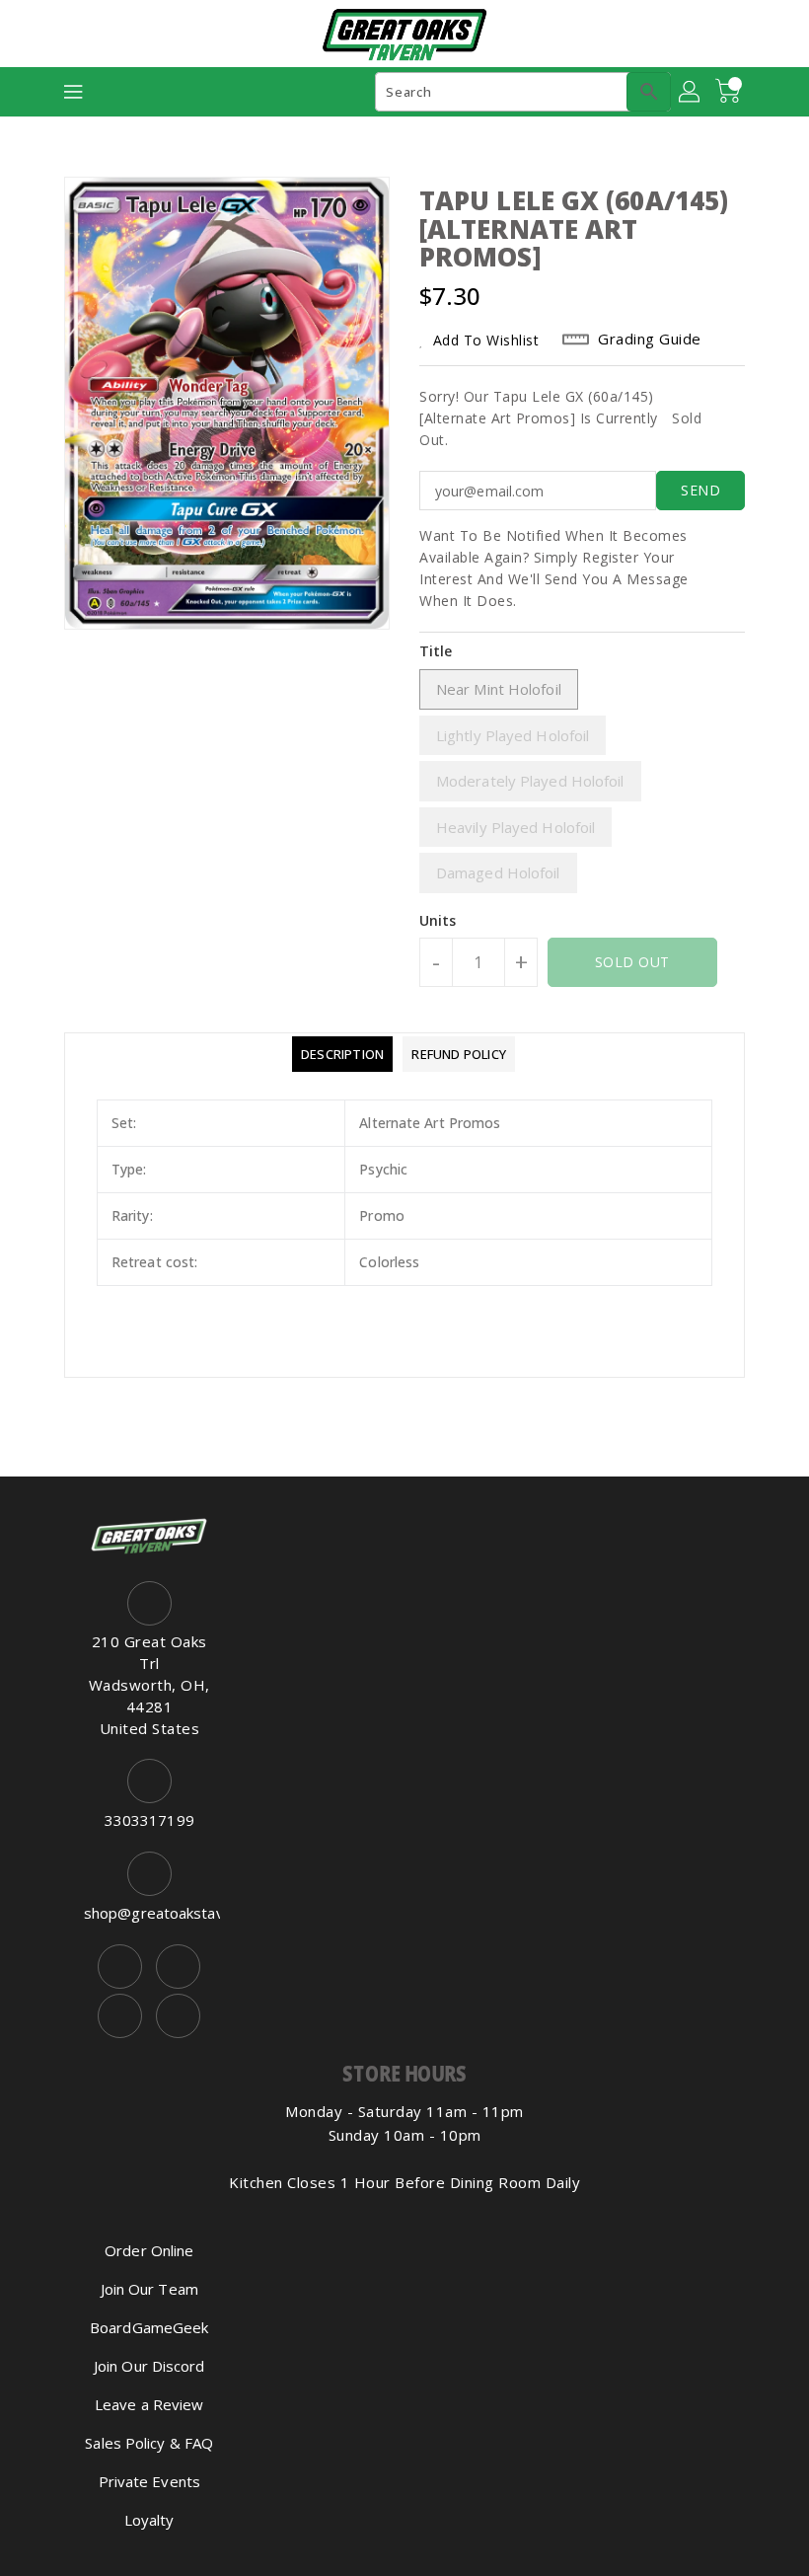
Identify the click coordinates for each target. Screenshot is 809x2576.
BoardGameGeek (149, 2327)
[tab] (342, 1054)
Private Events (149, 2481)
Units (438, 921)
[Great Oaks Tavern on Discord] (178, 2016)
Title (436, 651)
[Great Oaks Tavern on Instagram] (178, 1967)
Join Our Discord (149, 2366)
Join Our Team (149, 2289)
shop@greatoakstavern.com (149, 1913)
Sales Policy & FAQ (149, 2443)
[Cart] (730, 92)
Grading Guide (650, 339)
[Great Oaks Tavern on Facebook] (120, 1967)
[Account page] (691, 92)
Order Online (149, 2250)
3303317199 (149, 1820)
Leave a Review (149, 2404)
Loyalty (149, 2520)
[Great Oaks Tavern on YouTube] (120, 2016)
